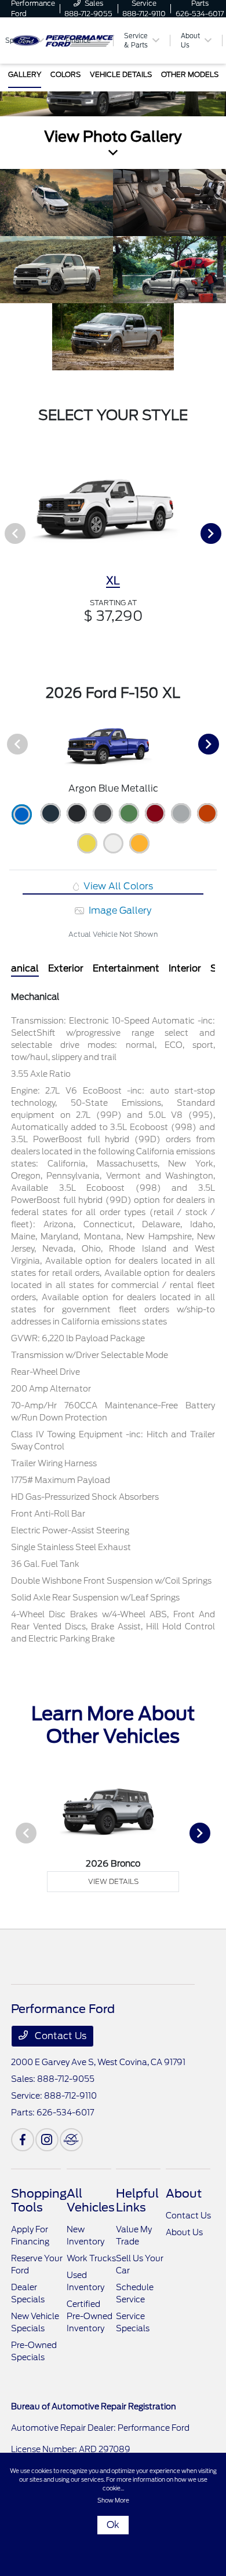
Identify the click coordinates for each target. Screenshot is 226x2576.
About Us (184, 2232)
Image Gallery (119, 910)
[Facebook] (23, 2140)
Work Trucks (91, 2258)
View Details (113, 1881)
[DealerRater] (71, 2140)
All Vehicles (91, 2200)
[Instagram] (47, 2140)
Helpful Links (137, 2200)
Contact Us (59, 2036)
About (184, 2194)
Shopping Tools (39, 2200)
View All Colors (117, 886)
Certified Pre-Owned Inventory (90, 2316)
